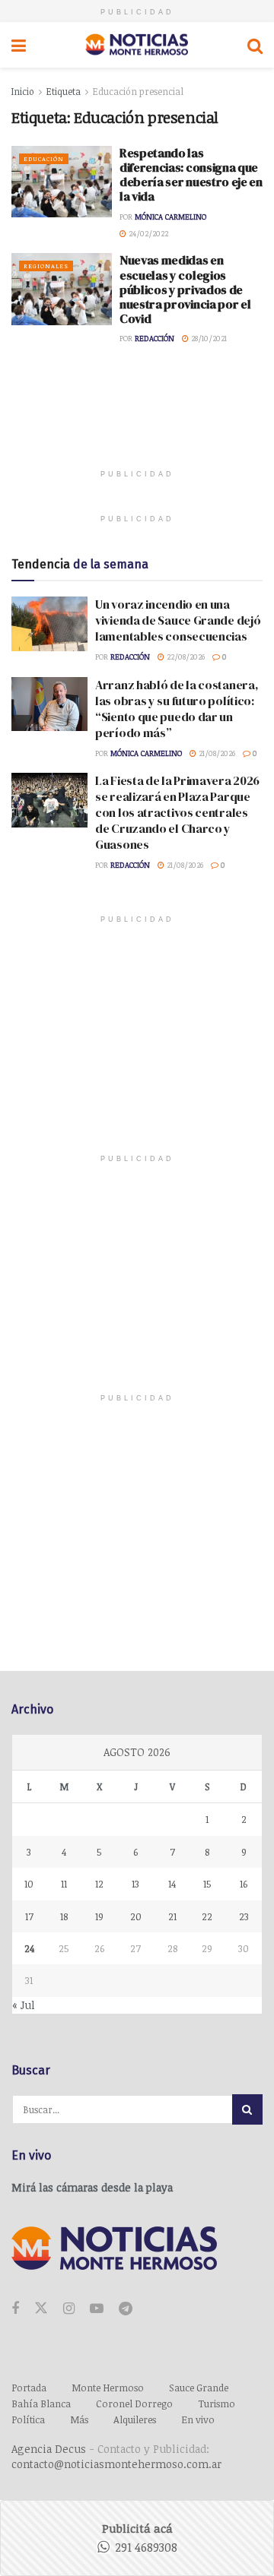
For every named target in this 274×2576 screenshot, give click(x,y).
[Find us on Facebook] (15, 2309)
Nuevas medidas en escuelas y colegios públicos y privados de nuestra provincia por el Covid (185, 289)
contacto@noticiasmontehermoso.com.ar (116, 2464)
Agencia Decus (49, 2449)
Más (79, 2419)
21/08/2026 (216, 753)
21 (172, 1916)
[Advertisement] (137, 419)
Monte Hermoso (108, 2388)
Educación (44, 158)
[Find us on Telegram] (126, 2309)
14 (172, 1884)
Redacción (155, 338)
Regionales (46, 266)
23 (244, 1916)
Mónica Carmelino (170, 217)
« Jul (24, 2005)
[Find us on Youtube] (97, 2309)
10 (29, 1884)
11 (64, 1884)
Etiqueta (64, 91)
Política (28, 2419)
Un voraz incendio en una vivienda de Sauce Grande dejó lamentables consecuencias (178, 620)
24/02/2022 (147, 233)
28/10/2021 (208, 338)
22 (207, 1916)
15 (207, 1884)
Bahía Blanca (41, 2404)
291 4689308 (146, 2547)
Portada (29, 2388)
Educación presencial (138, 91)
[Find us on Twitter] (41, 2309)
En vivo (198, 2419)
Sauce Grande (199, 2388)
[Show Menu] (19, 45)
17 (29, 1916)
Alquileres (135, 2419)
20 (136, 1916)
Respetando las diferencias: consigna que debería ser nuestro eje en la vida (191, 175)
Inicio (23, 91)
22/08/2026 (185, 657)
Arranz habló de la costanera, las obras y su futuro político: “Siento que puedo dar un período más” (177, 709)
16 (244, 1884)
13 (135, 1884)
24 (29, 1948)
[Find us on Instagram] (69, 2309)
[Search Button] (255, 45)
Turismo (217, 2404)
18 (64, 1916)
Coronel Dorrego (134, 2404)
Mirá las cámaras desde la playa (92, 2187)
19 (99, 1916)
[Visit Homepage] (137, 45)
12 (99, 1884)
